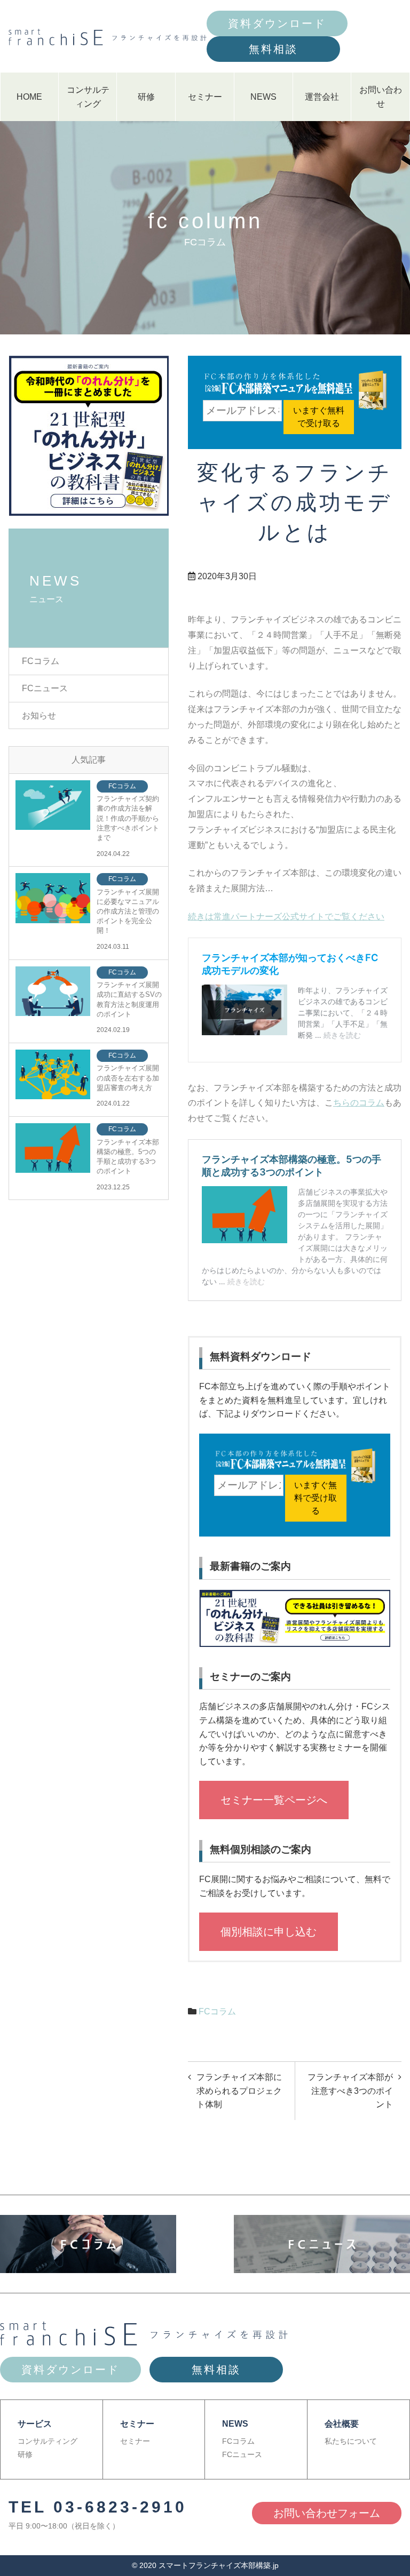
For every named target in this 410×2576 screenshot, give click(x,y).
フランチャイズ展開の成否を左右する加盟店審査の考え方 (128, 1078)
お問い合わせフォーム (327, 2513)
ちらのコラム (359, 1103)
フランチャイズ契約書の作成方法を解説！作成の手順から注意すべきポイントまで (128, 818)
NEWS (263, 97)
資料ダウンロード (277, 23)
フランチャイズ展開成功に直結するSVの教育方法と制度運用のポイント (129, 999)
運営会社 (322, 97)
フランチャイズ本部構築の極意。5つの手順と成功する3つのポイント (128, 1157)
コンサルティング (88, 97)
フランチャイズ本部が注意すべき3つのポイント (350, 2091)
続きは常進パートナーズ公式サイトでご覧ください (286, 917)
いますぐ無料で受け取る (319, 417)
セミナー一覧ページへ (274, 1800)
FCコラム (217, 2011)
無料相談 (273, 49)
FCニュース (45, 688)
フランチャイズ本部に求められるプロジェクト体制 (239, 2091)
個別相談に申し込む (269, 1932)
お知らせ (39, 715)
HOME (29, 97)
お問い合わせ (381, 97)
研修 (146, 97)
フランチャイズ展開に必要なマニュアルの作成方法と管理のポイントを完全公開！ (128, 911)
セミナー (205, 97)
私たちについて (351, 2441)
